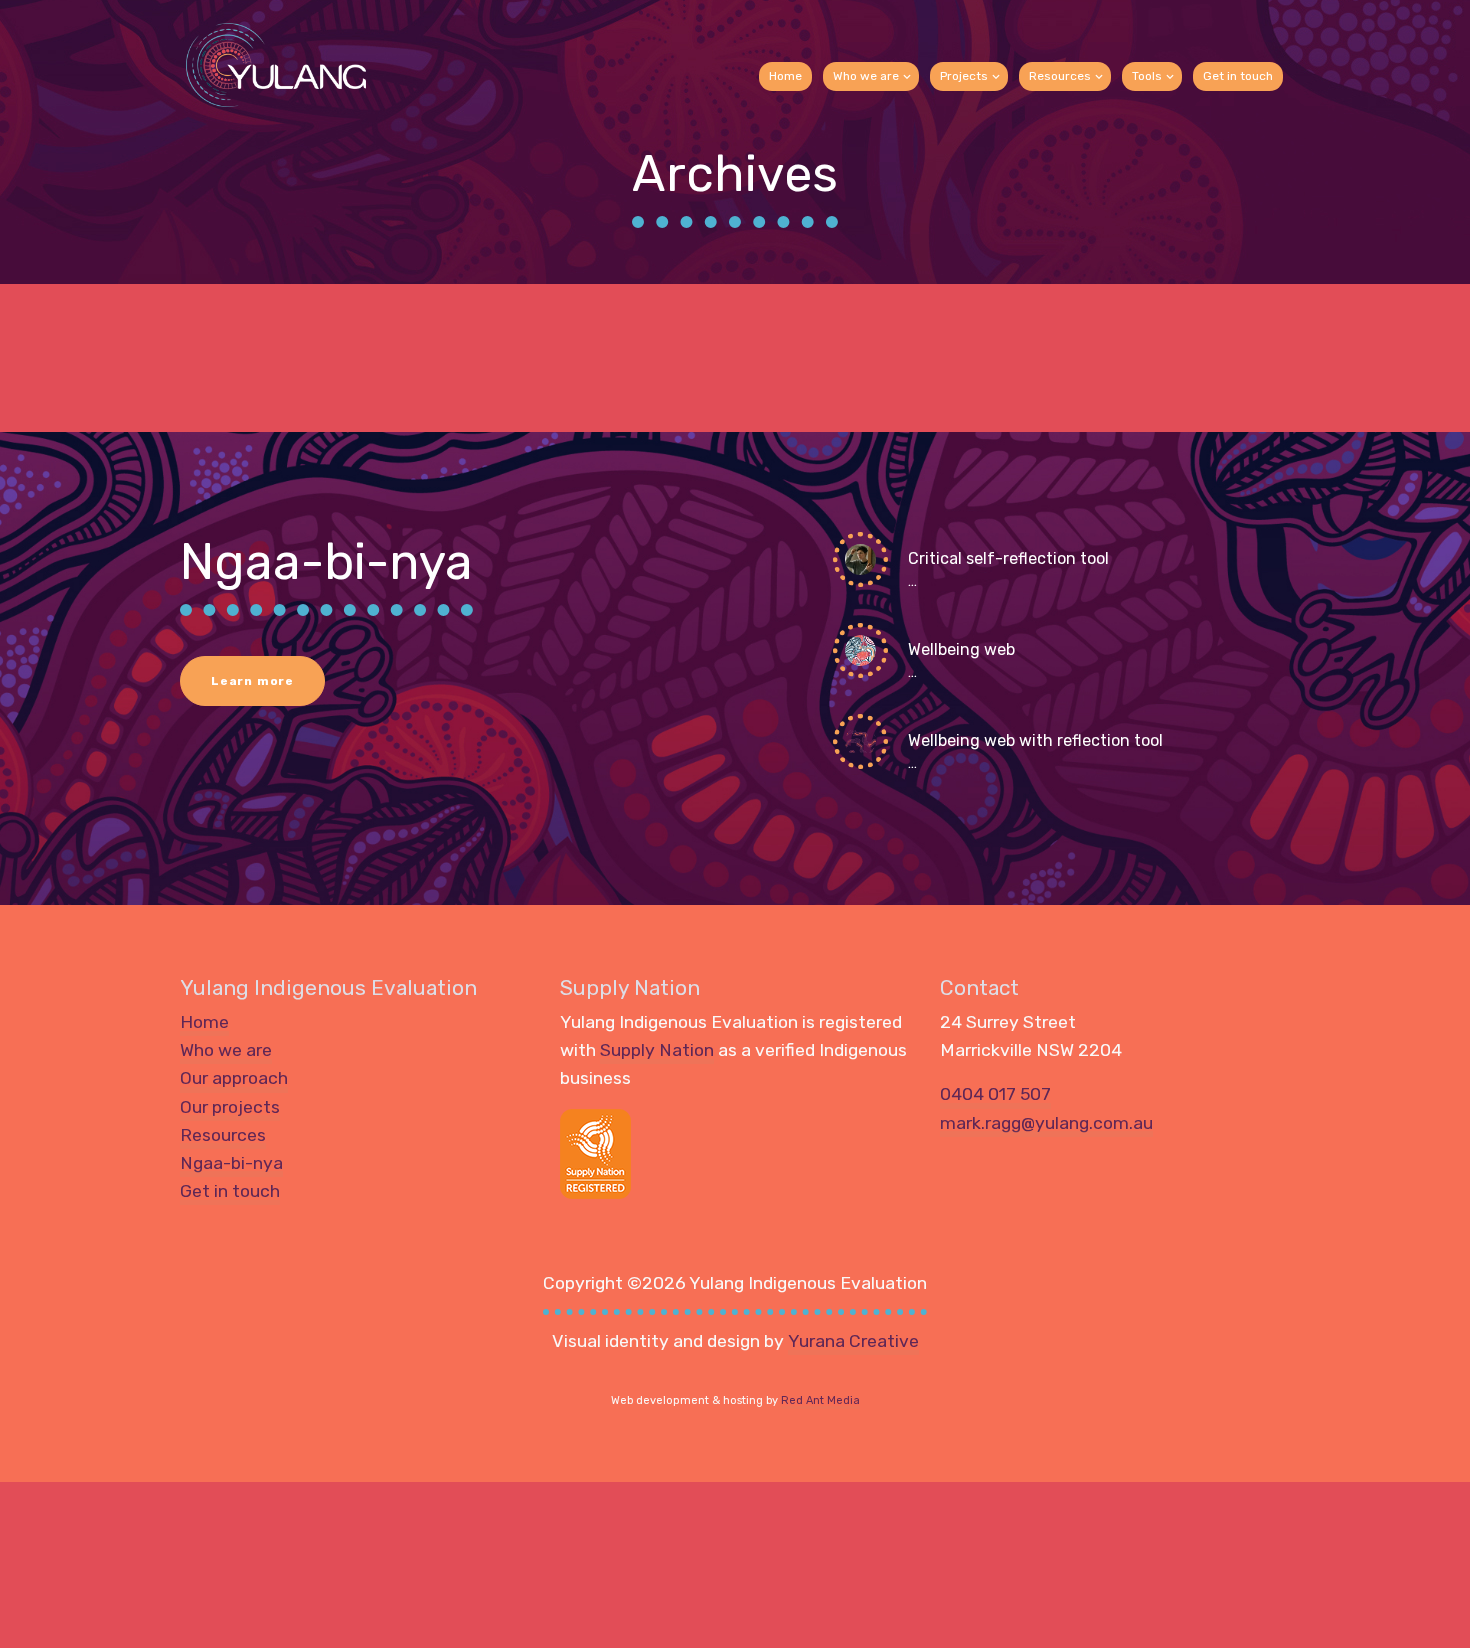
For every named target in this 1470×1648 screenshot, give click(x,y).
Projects (964, 76)
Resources (1060, 76)
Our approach (234, 1078)
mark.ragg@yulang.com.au (1046, 1123)
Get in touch (1238, 76)
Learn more (252, 681)
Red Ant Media (820, 1400)
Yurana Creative (853, 1341)
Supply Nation (657, 1050)
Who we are (866, 76)
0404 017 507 (995, 1094)
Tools (1147, 76)
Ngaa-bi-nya (231, 1163)
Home (785, 76)
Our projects (230, 1107)
